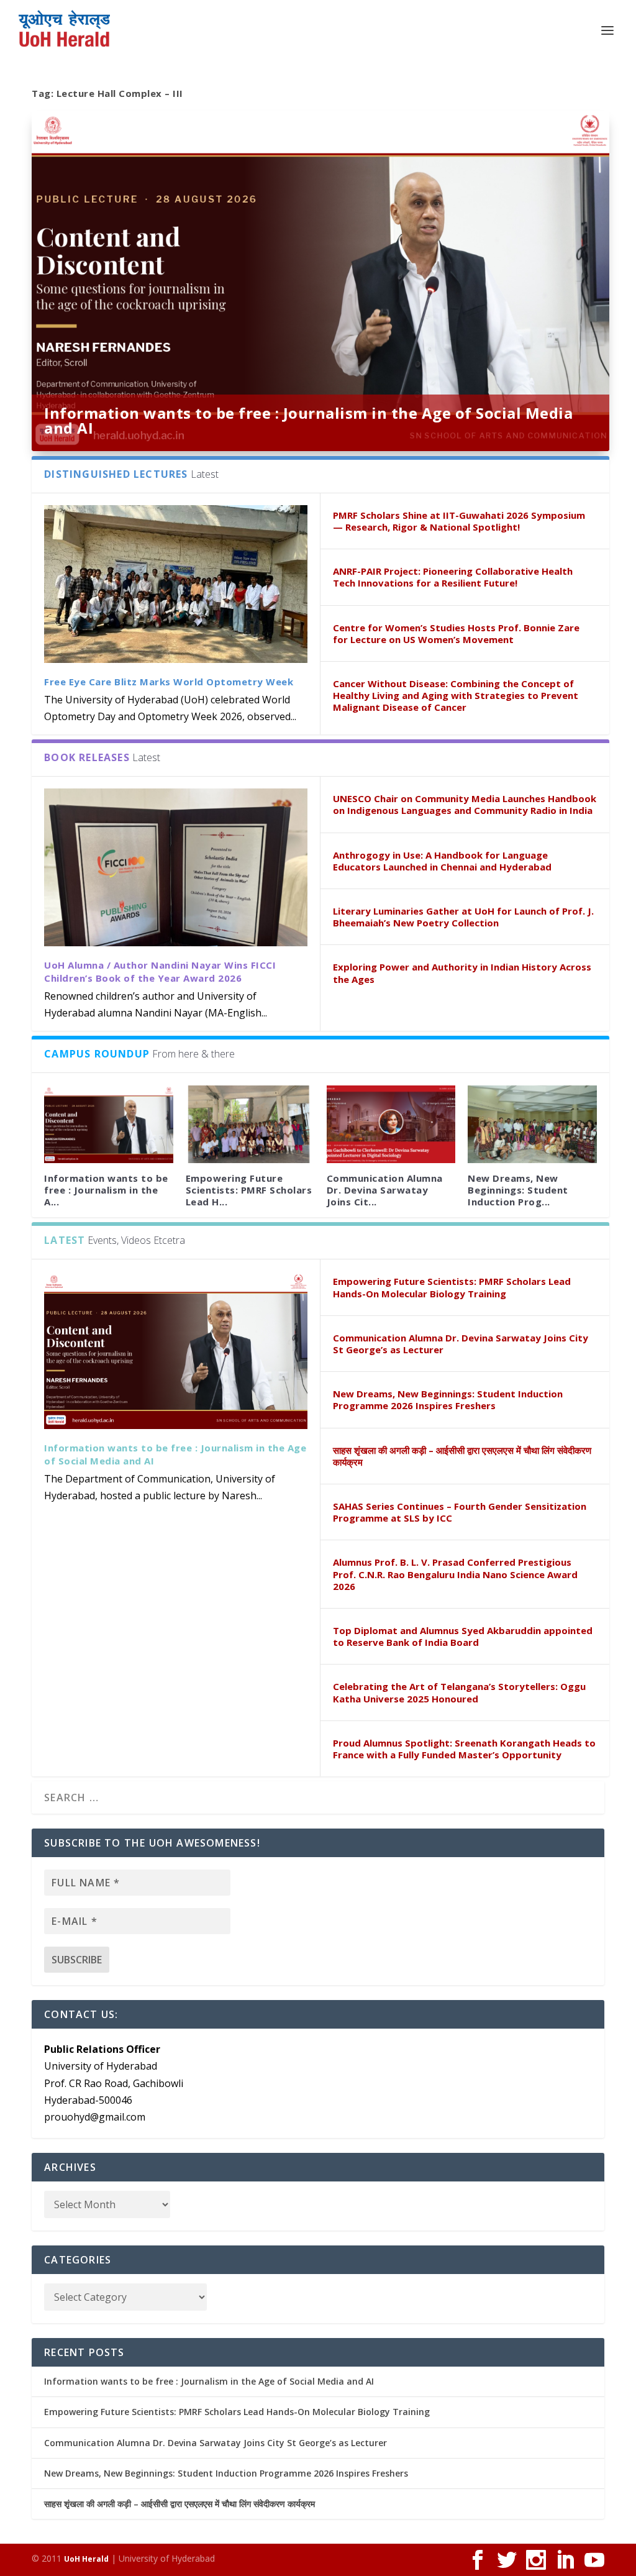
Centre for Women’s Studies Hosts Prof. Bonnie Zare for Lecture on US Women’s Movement (456, 633)
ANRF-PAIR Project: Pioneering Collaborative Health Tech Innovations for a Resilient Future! (453, 577)
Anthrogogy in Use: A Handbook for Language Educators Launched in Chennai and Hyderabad (442, 861)
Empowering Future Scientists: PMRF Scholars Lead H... (249, 1190)
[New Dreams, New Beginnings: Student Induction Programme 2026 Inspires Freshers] (532, 1124)
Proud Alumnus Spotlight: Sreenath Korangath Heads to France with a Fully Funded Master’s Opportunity (464, 1749)
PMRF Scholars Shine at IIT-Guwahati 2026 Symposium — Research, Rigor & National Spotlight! (459, 521)
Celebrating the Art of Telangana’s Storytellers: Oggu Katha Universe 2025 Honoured (459, 1692)
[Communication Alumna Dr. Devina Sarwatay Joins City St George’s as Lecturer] (391, 1124)
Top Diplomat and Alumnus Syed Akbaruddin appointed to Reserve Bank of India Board (463, 1636)
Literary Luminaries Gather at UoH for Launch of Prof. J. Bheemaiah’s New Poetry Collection (463, 917)
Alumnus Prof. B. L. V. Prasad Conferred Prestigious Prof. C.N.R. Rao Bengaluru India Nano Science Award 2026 (455, 1574)
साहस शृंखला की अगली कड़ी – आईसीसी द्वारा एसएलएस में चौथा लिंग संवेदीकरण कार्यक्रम (462, 1456)
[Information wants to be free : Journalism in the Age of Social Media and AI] (108, 1124)
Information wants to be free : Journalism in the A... (106, 1190)
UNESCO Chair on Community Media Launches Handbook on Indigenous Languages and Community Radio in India (465, 804)
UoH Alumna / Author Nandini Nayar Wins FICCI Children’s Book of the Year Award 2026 (160, 971)
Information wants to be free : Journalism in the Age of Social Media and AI (308, 420)
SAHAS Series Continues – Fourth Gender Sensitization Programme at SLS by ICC (460, 1512)
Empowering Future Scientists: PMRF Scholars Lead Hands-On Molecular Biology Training (452, 1287)
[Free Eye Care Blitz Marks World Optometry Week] (176, 584)
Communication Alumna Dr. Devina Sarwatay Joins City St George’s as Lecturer (461, 1344)
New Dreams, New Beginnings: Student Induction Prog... (518, 1190)
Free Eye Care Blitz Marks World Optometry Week (169, 682)
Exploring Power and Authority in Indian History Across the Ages (462, 973)
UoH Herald (86, 2559)
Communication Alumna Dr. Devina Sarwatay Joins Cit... (385, 1190)
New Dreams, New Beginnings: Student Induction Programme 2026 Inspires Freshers (448, 1400)
